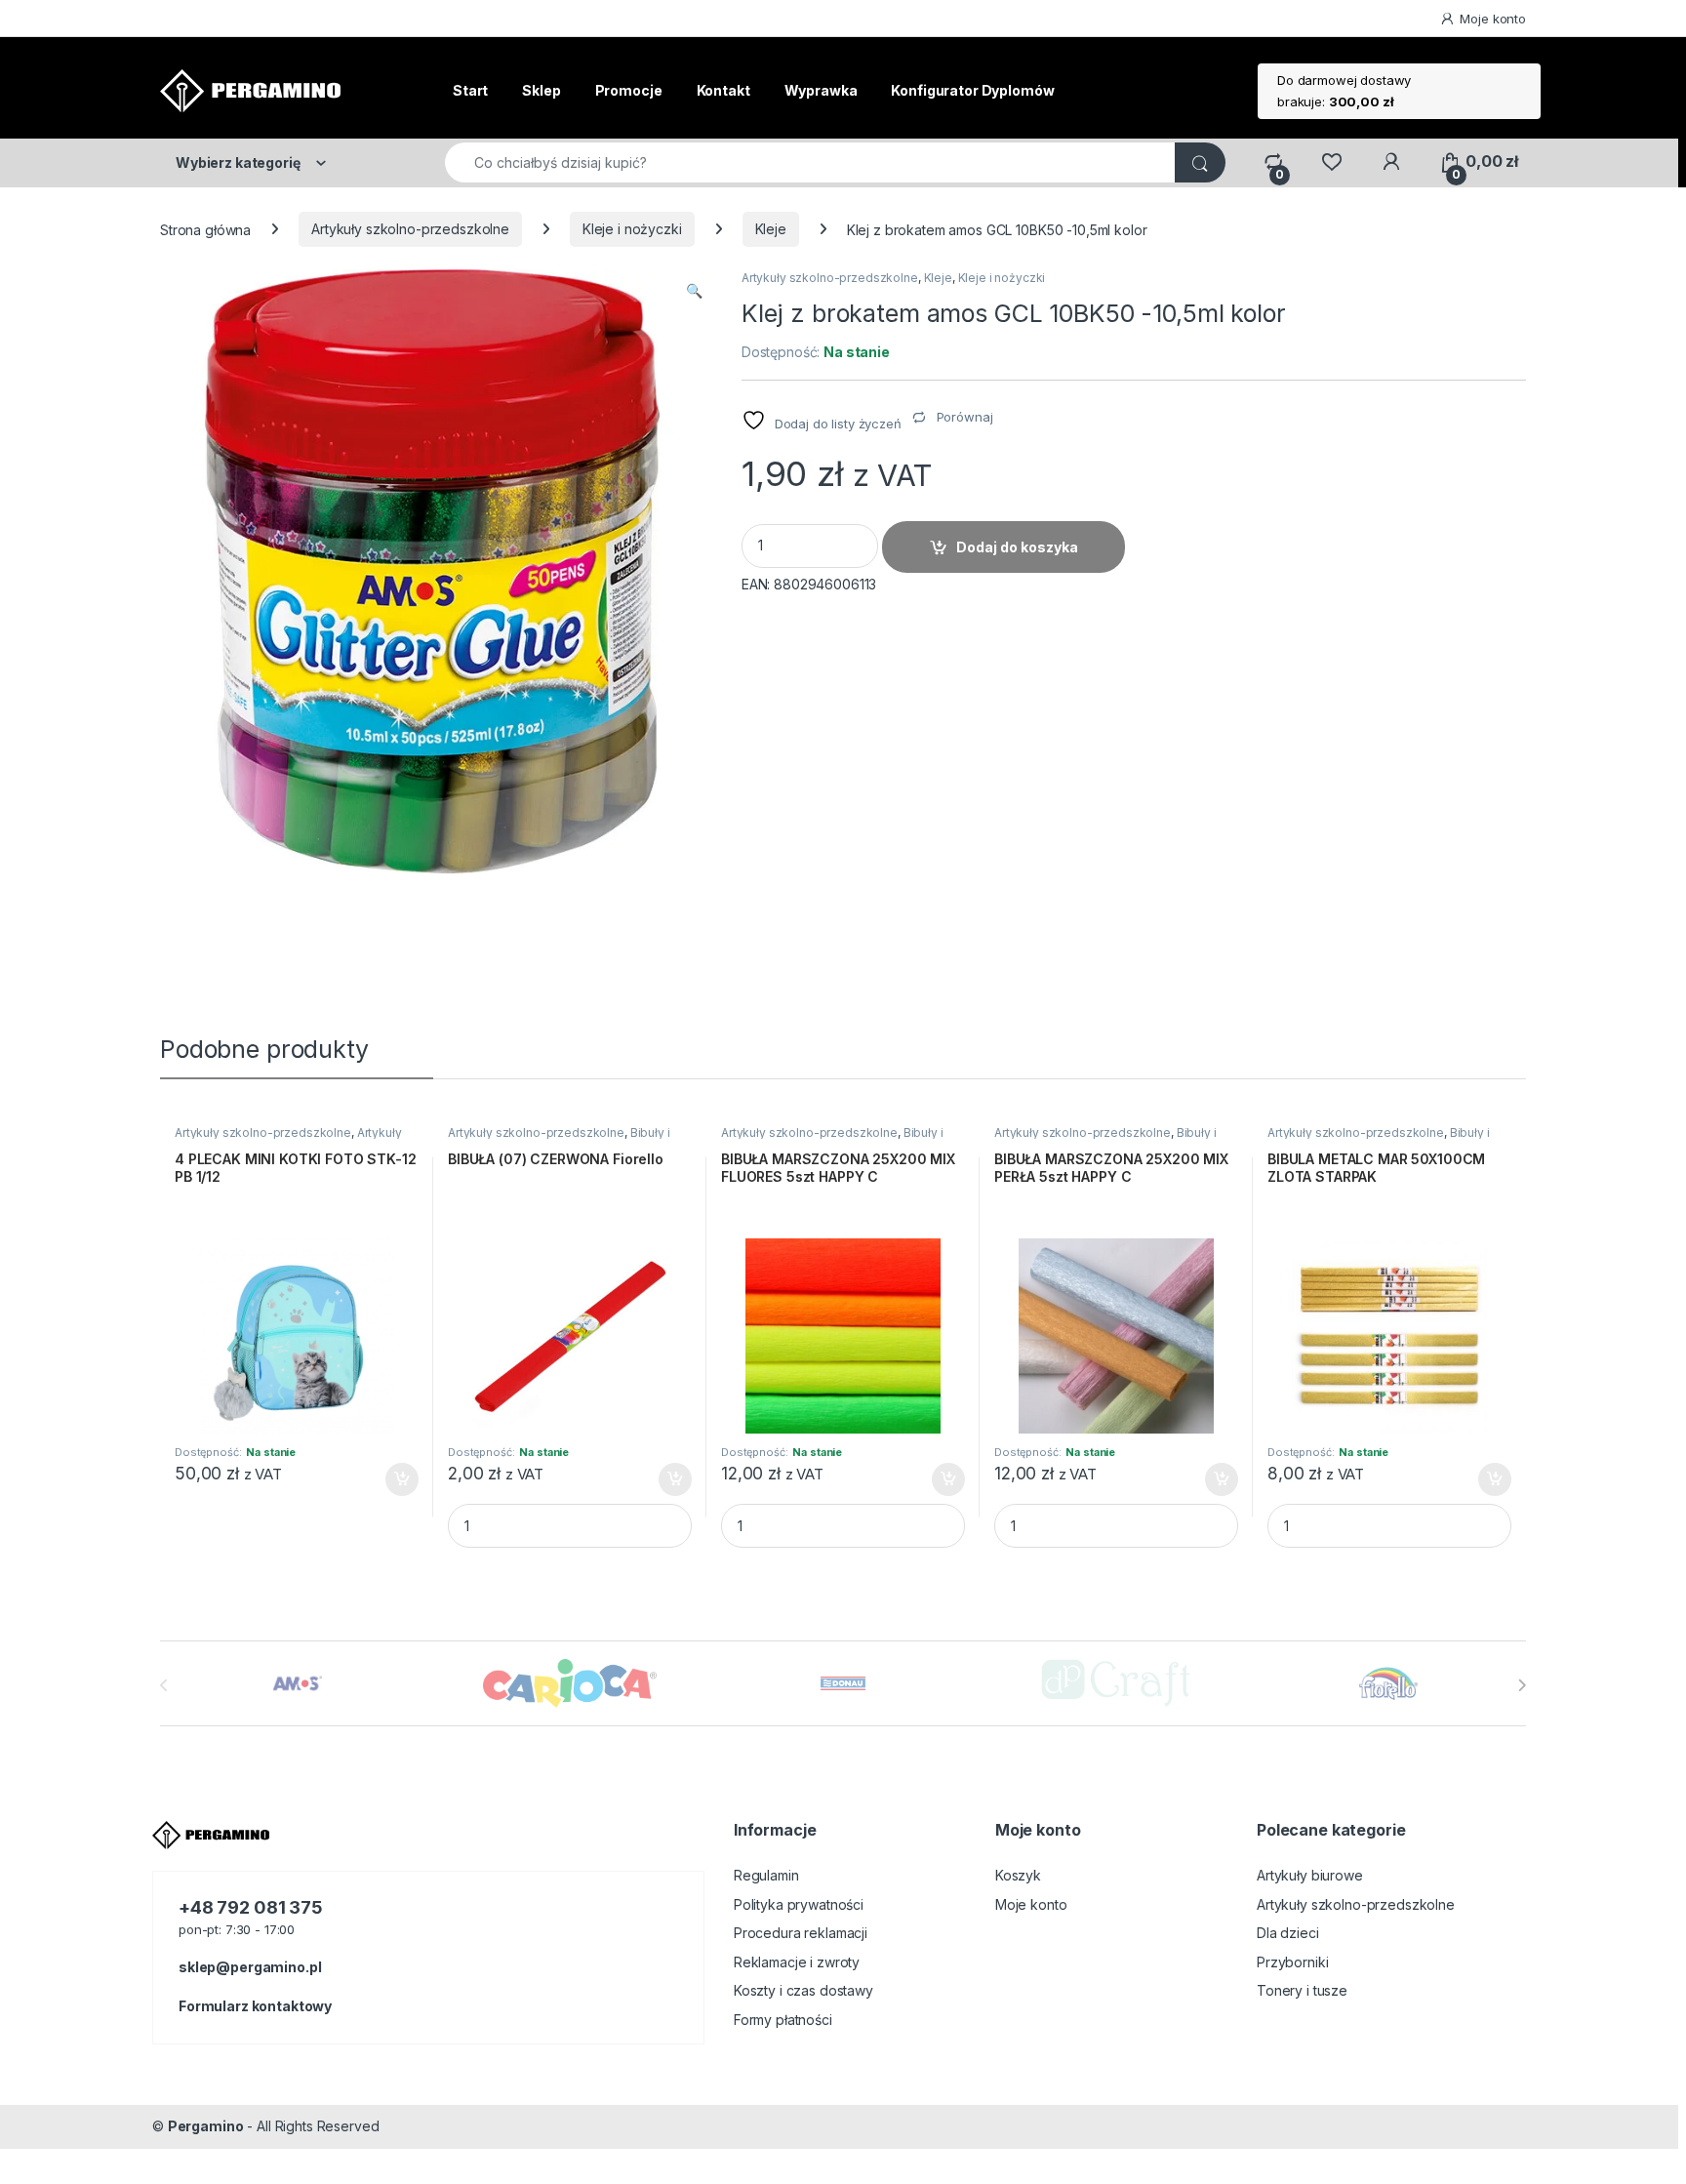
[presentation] (1522, 1685)
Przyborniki (1292, 1962)
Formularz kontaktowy (255, 2006)
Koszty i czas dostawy (803, 1990)
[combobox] (810, 162)
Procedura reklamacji (801, 1933)
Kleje (771, 229)
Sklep (541, 90)
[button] (694, 291)
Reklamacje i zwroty (797, 1962)
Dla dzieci (1288, 1933)
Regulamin (766, 1875)
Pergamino (206, 2126)
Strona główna (205, 229)
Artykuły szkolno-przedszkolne (410, 229)
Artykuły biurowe (1310, 1875)
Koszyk (1018, 1875)
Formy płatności (783, 2020)
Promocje (629, 90)
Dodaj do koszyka (1017, 547)
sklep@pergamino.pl (250, 1967)
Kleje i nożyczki (632, 229)
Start (470, 90)
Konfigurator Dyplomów (972, 90)
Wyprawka (821, 90)
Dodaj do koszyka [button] (392, 1479)
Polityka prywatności (799, 1904)
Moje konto (1493, 19)
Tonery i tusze (1302, 1990)
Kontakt (723, 90)
